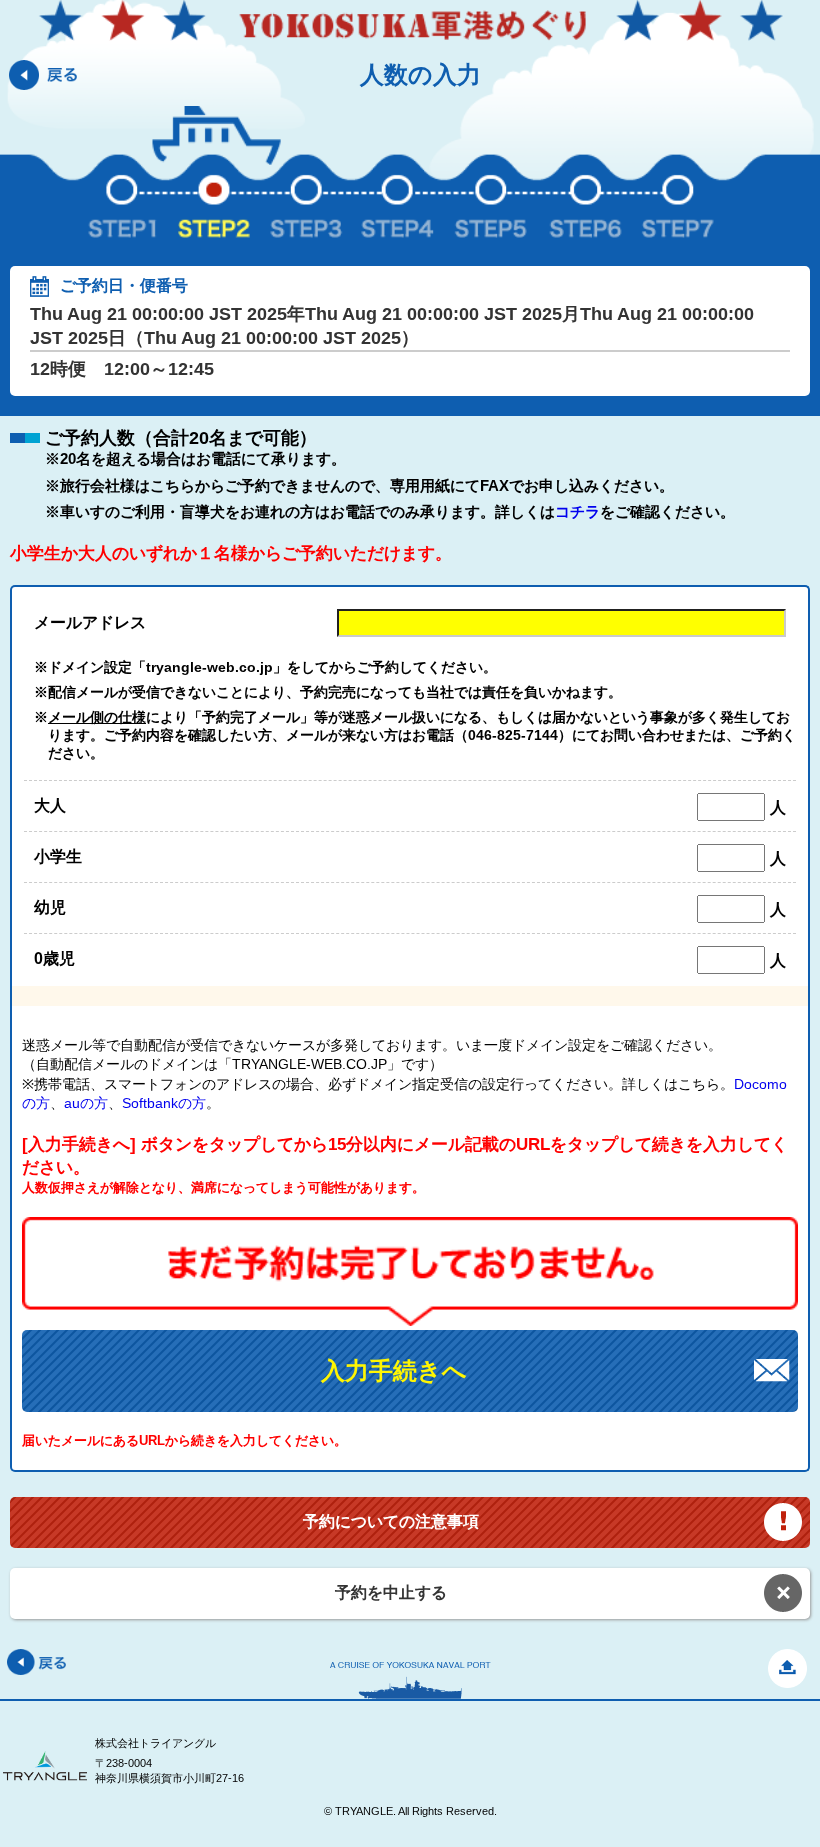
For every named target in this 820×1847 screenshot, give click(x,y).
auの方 (86, 1103)
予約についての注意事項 (391, 1521)
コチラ (577, 511)
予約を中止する (391, 1592)
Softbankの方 (164, 1103)
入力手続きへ (394, 1370)
